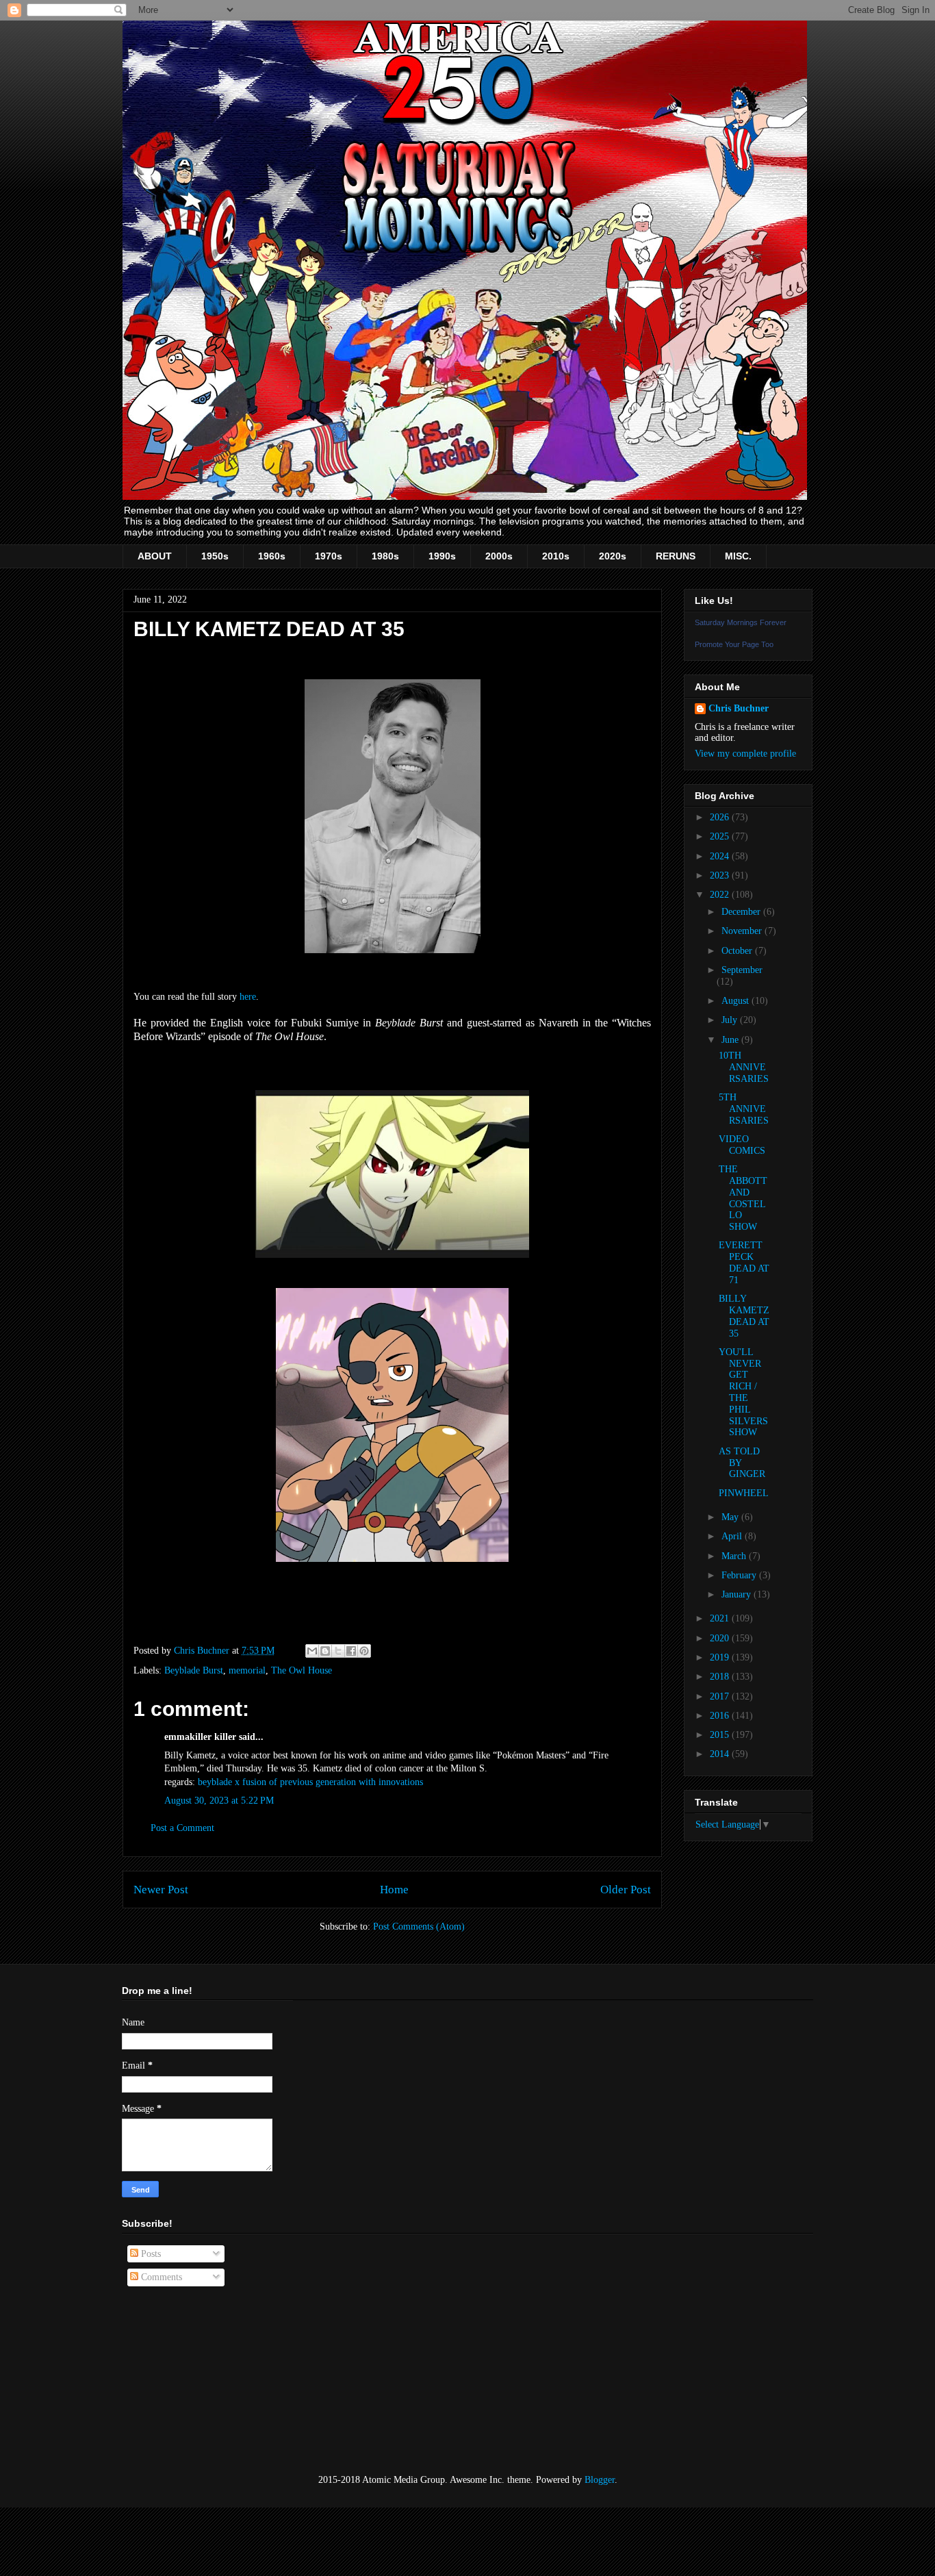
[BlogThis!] (325, 1651)
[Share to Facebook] (351, 1651)
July (731, 1020)
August (737, 1001)
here (248, 997)
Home (394, 1890)
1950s (215, 556)
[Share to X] (338, 1651)
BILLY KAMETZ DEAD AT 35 (744, 1316)
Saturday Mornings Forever (741, 622)
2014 (721, 1754)
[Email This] (312, 1651)
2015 (721, 1735)
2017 (721, 1696)
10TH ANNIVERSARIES (744, 1067)
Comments (160, 2277)
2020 (721, 1638)
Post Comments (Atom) (419, 1927)
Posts (150, 2254)
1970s (329, 556)
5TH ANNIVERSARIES (744, 1109)
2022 (721, 895)
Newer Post (161, 1890)
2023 (721, 875)
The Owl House (302, 1670)
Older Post (626, 1890)
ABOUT (155, 556)
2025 (721, 836)
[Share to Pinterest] (364, 1651)
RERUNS (676, 556)
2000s (499, 556)
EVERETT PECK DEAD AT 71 (744, 1262)
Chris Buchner (739, 708)
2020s (613, 556)
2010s (556, 556)
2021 (721, 1618)
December (742, 912)
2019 (721, 1657)
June (731, 1040)
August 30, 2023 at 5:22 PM (219, 1801)
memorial (247, 1670)
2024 (721, 856)
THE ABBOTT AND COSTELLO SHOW (743, 1198)
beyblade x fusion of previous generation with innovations (310, 1782)
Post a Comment (182, 1828)
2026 (721, 817)
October (738, 951)
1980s (385, 556)
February (740, 1575)
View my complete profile (745, 754)
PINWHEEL (744, 1493)
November (743, 931)
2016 (721, 1716)
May (731, 1517)
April (733, 1536)
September (742, 970)
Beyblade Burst (194, 1670)
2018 (721, 1677)
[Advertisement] (190, 2381)
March (735, 1556)
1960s (272, 556)
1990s (442, 556)
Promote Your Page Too (734, 644)
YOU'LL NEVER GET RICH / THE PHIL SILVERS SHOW (743, 1392)
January (738, 1594)
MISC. (738, 556)
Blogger (600, 2480)
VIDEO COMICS (742, 1145)
